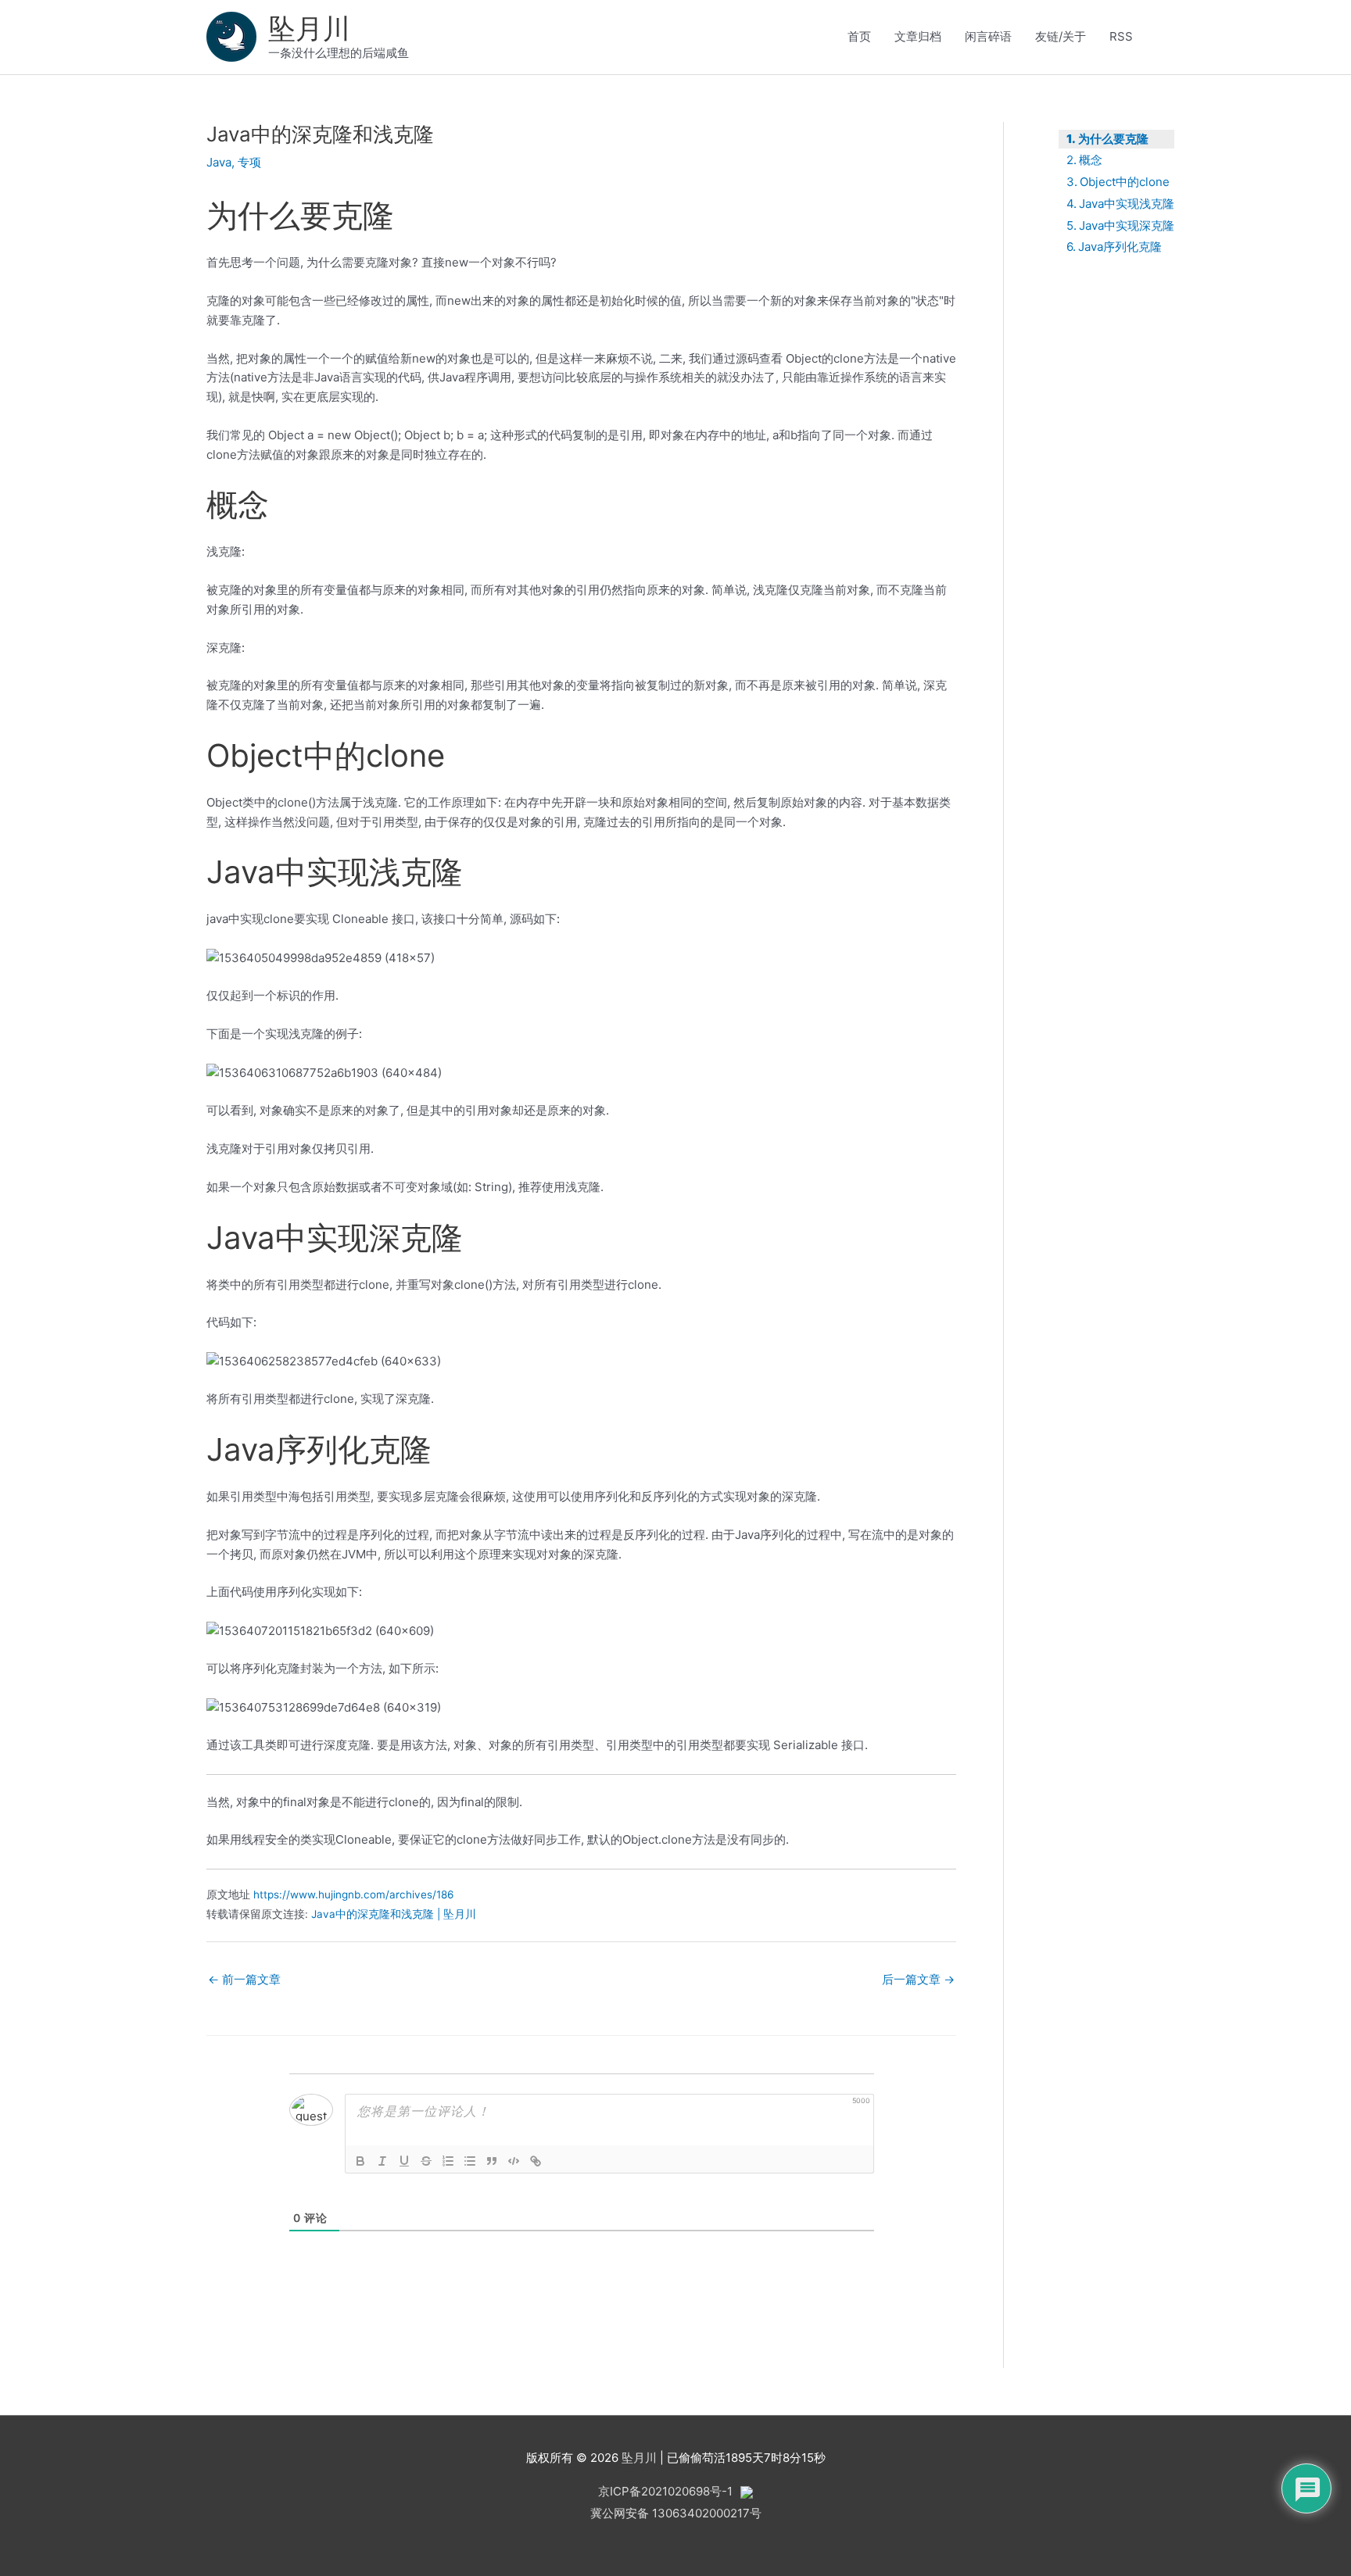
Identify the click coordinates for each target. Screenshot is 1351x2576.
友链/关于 (1061, 36)
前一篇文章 (244, 1979)
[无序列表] (470, 2161)
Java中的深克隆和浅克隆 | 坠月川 (394, 1914)
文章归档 (918, 36)
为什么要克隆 (1113, 139)
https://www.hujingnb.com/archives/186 (353, 1894)
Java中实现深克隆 (1127, 225)
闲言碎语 (988, 36)
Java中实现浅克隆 (1127, 204)
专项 (249, 162)
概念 (1091, 160)
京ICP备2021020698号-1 (665, 2491)
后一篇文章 (918, 1979)
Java (219, 162)
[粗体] (360, 2161)
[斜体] (382, 2161)
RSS (1121, 36)
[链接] (536, 2161)
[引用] (492, 2161)
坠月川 (309, 28)
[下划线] (404, 2161)
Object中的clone (1125, 182)
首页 (859, 36)
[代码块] (514, 2161)
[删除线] (426, 2161)
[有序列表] (448, 2161)
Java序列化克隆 (1120, 247)
